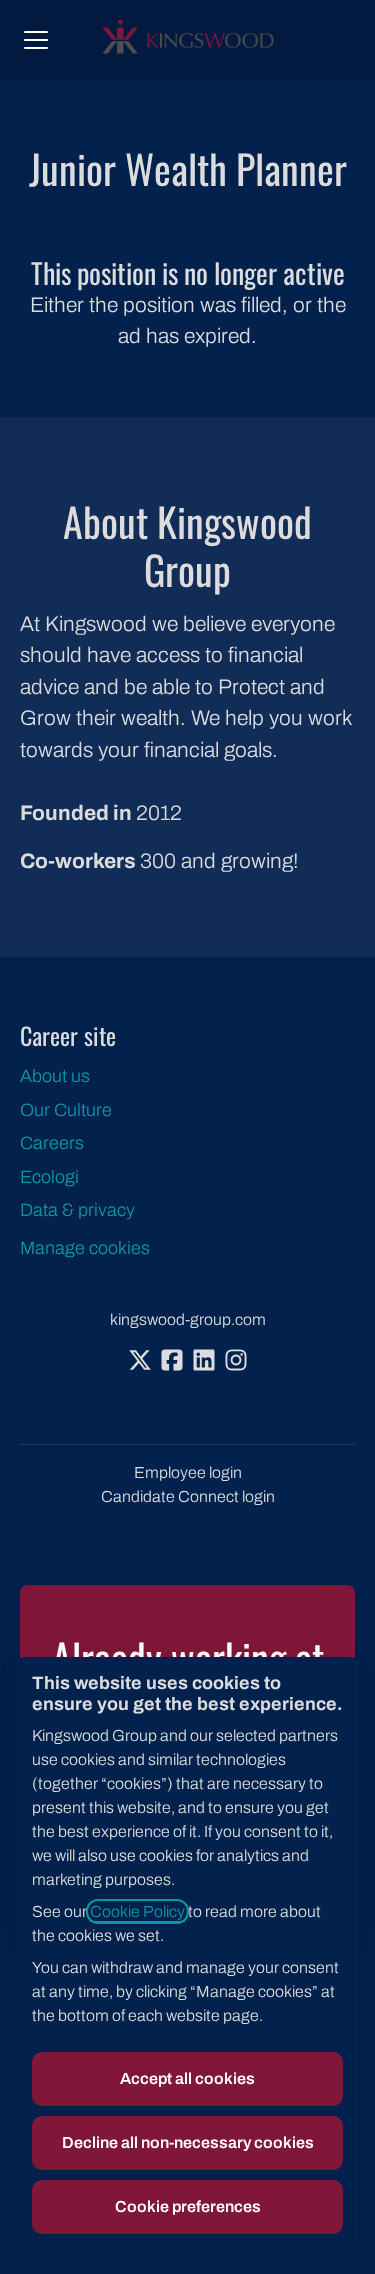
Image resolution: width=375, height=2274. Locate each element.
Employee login (188, 1472)
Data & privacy (77, 1210)
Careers (52, 1143)
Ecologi (49, 1177)
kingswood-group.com (188, 1319)
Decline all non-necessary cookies (188, 2142)
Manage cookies (85, 1248)
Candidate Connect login (188, 1496)
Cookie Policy (137, 1911)
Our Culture (66, 1110)
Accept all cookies (187, 2078)
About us (55, 1076)
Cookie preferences (188, 2206)
